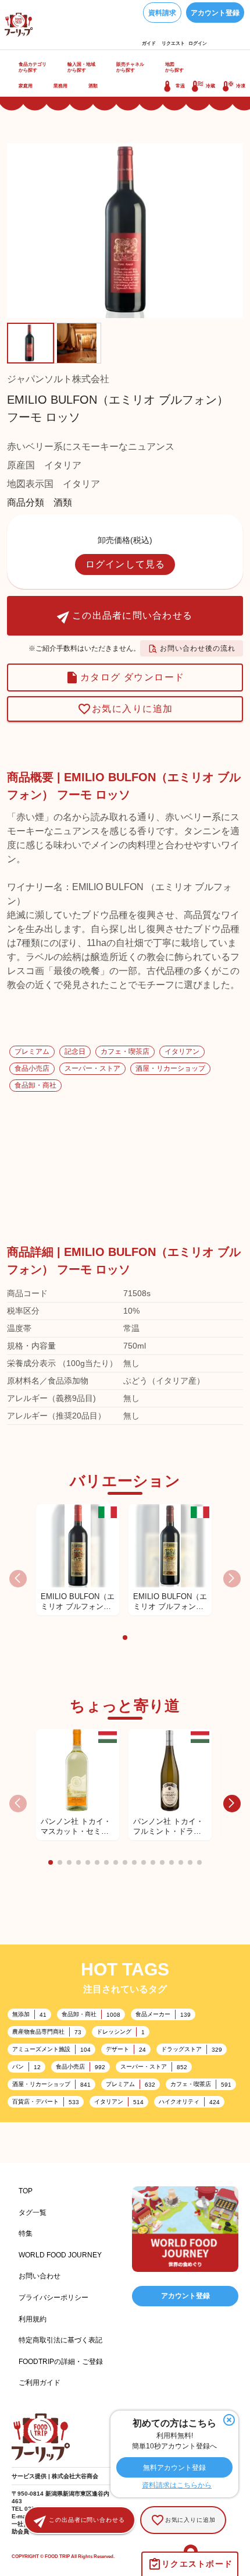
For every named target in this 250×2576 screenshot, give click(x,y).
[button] (125, 1638)
